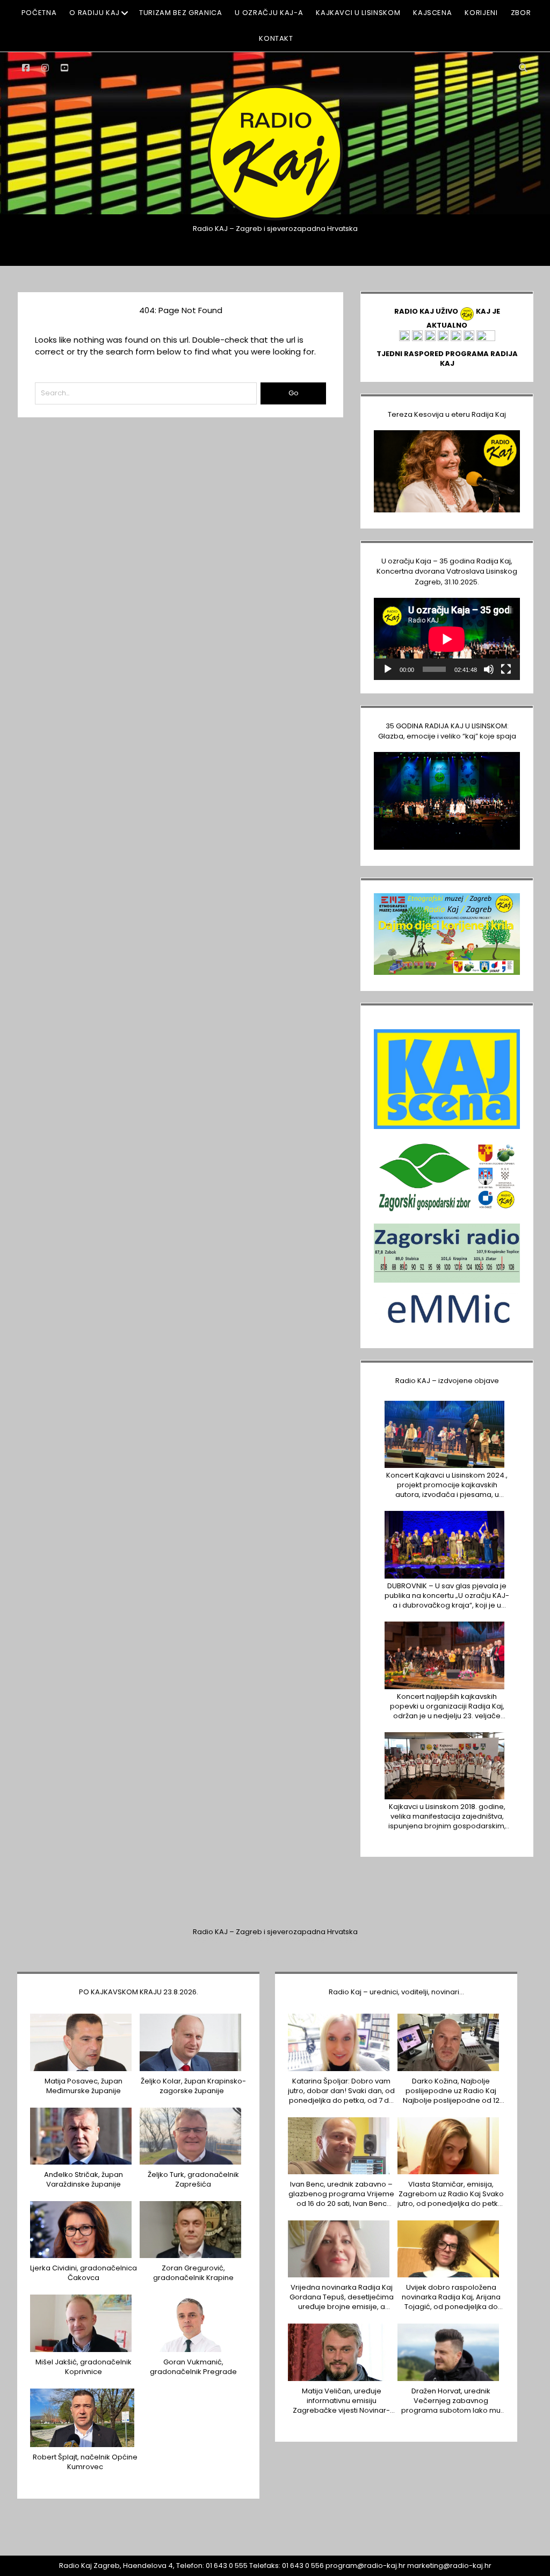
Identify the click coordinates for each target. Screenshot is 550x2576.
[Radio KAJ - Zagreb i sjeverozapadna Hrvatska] (275, 219)
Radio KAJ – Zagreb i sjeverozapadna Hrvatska (275, 1932)
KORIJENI (481, 13)
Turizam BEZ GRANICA (180, 13)
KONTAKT (276, 38)
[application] (447, 639)
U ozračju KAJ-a (269, 13)
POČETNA (39, 13)
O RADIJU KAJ (95, 13)
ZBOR (521, 13)
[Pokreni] (388, 669)
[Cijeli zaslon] (506, 669)
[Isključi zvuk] (489, 669)
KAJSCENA (432, 13)
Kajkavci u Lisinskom (358, 13)
